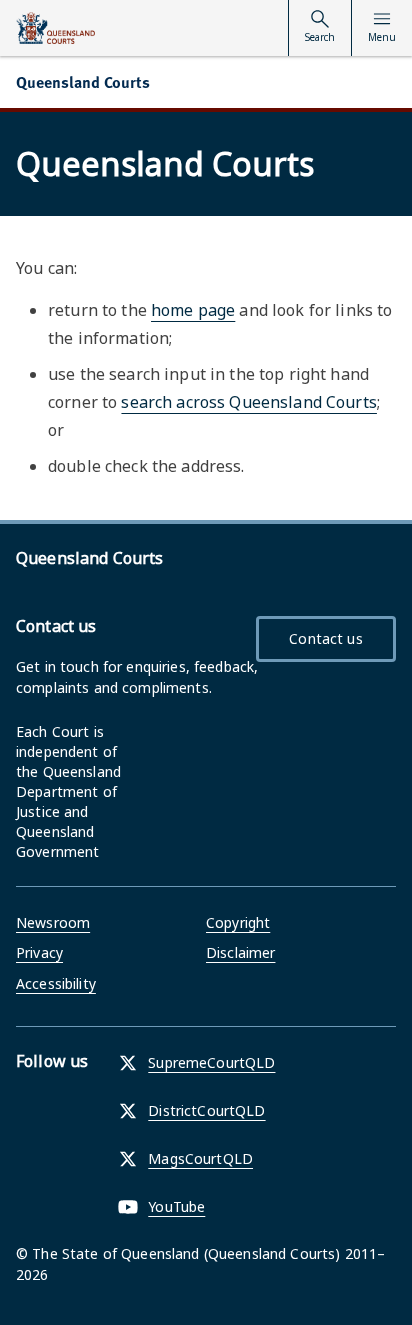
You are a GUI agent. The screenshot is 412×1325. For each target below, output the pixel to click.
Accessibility (56, 983)
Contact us (325, 638)
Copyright (238, 922)
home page (193, 310)
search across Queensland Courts (248, 402)
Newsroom (53, 922)
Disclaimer (240, 952)
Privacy (39, 952)
